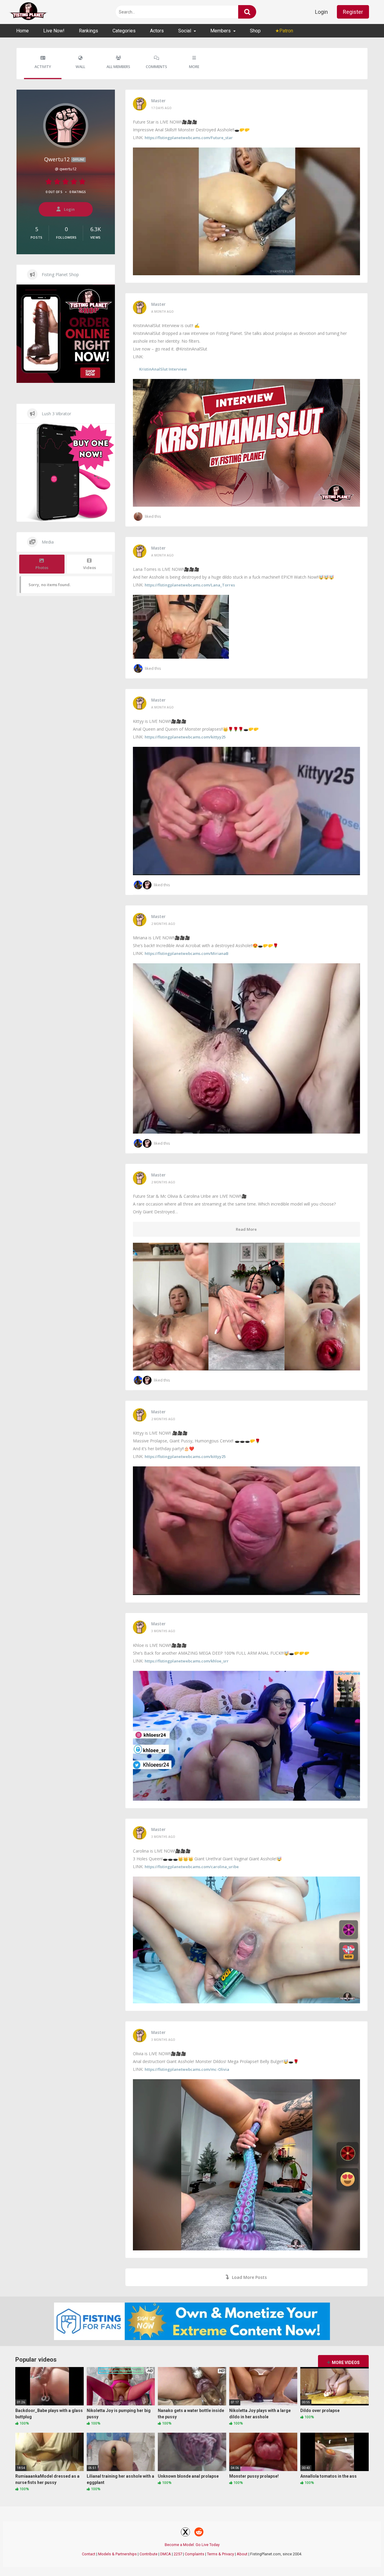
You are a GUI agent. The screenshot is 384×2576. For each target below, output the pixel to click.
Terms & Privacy (220, 2554)
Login (321, 12)
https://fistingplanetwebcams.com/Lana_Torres (190, 585)
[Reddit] (199, 2533)
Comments (156, 67)
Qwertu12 (64, 159)
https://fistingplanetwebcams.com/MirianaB (186, 953)
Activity (43, 67)
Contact (89, 2554)
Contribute (148, 2554)
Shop (255, 31)
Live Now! (54, 31)
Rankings (88, 31)
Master (158, 101)
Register (353, 12)
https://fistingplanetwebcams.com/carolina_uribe (192, 1867)
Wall (80, 67)
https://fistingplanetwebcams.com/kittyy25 (185, 737)
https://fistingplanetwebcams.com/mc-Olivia (187, 2069)
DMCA (166, 2554)
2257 (178, 2554)
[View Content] (28, 12)
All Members (118, 67)
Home (22, 31)
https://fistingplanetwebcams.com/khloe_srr (187, 1661)
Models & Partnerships (117, 2554)
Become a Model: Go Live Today (192, 2545)
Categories (124, 31)
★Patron (284, 31)
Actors (157, 31)
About (242, 2554)
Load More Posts (249, 2277)
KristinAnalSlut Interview (163, 369)
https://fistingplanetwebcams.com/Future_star (189, 138)
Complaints (195, 2554)
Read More (246, 1229)
